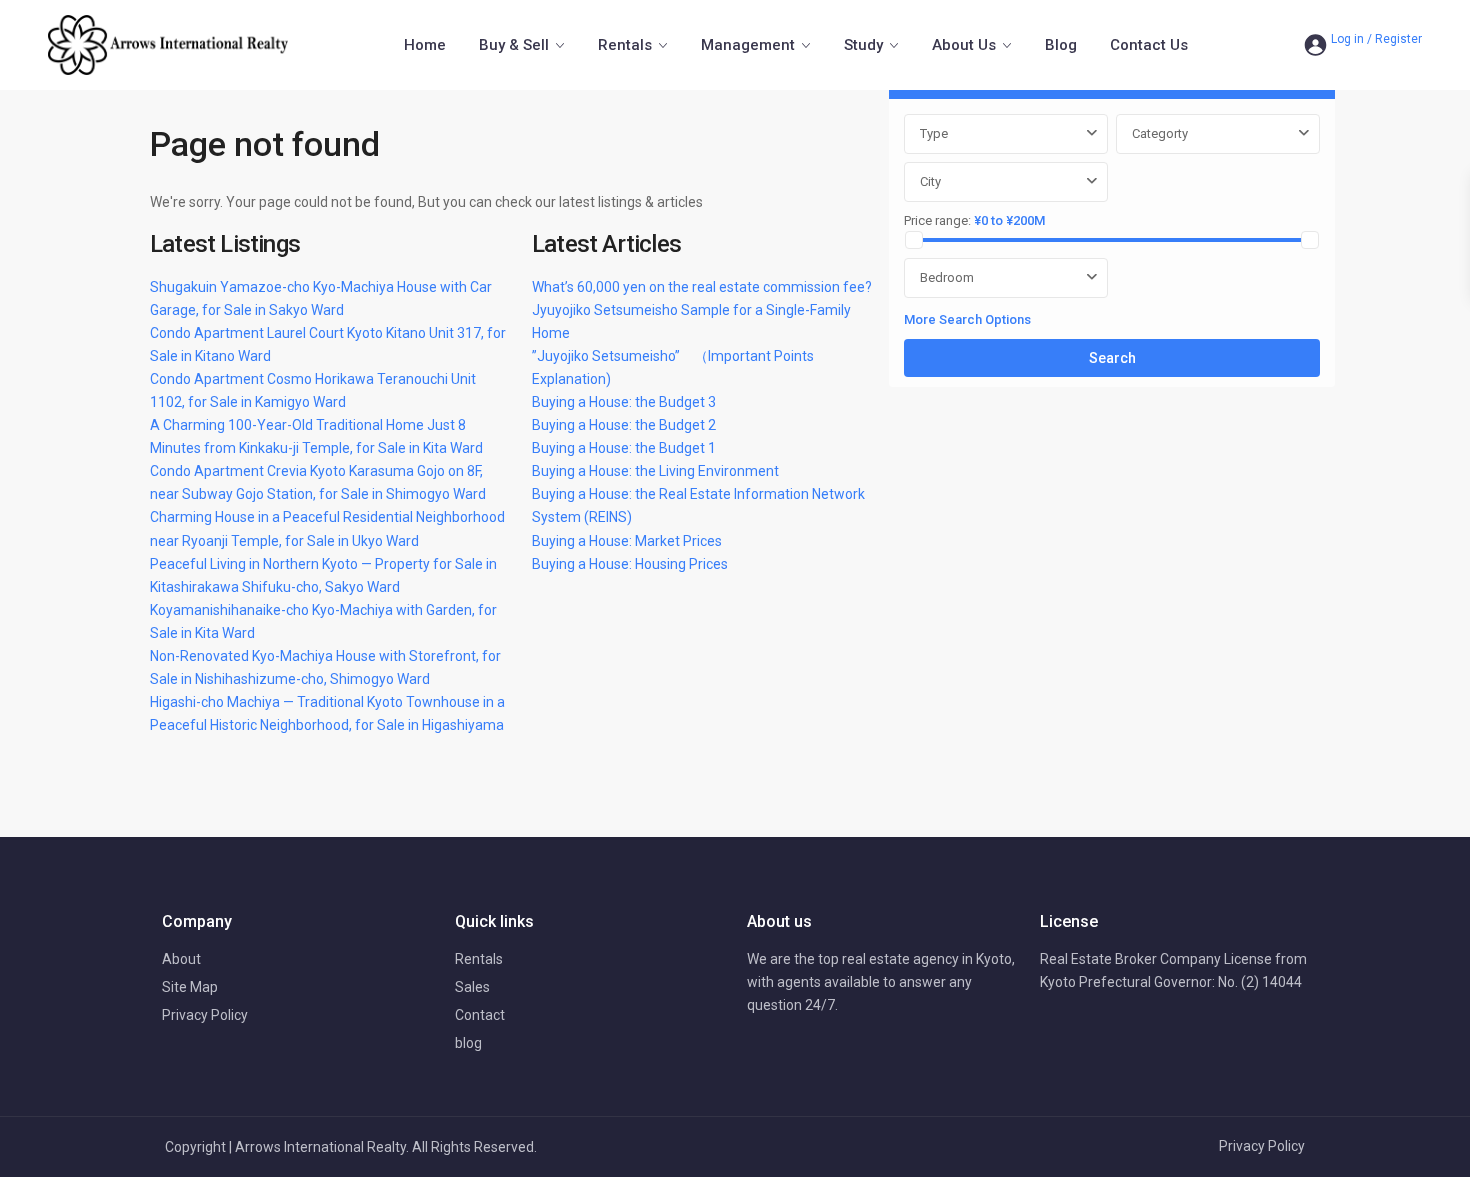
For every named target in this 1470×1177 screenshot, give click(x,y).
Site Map (190, 987)
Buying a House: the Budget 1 (624, 448)
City (930, 181)
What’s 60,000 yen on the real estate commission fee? (702, 287)
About (181, 959)
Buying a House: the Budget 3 (624, 402)
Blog (1061, 45)
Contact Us (1149, 45)
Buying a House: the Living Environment (655, 471)
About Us (964, 45)
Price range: (937, 220)
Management (748, 45)
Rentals (625, 45)
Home (425, 45)
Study (863, 45)
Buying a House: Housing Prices (630, 564)
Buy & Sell (514, 45)
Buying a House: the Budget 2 (624, 425)
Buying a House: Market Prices (627, 541)
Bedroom (947, 277)
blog (468, 1043)
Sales (472, 987)
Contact (480, 1015)
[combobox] (1006, 134)
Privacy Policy (205, 1015)
